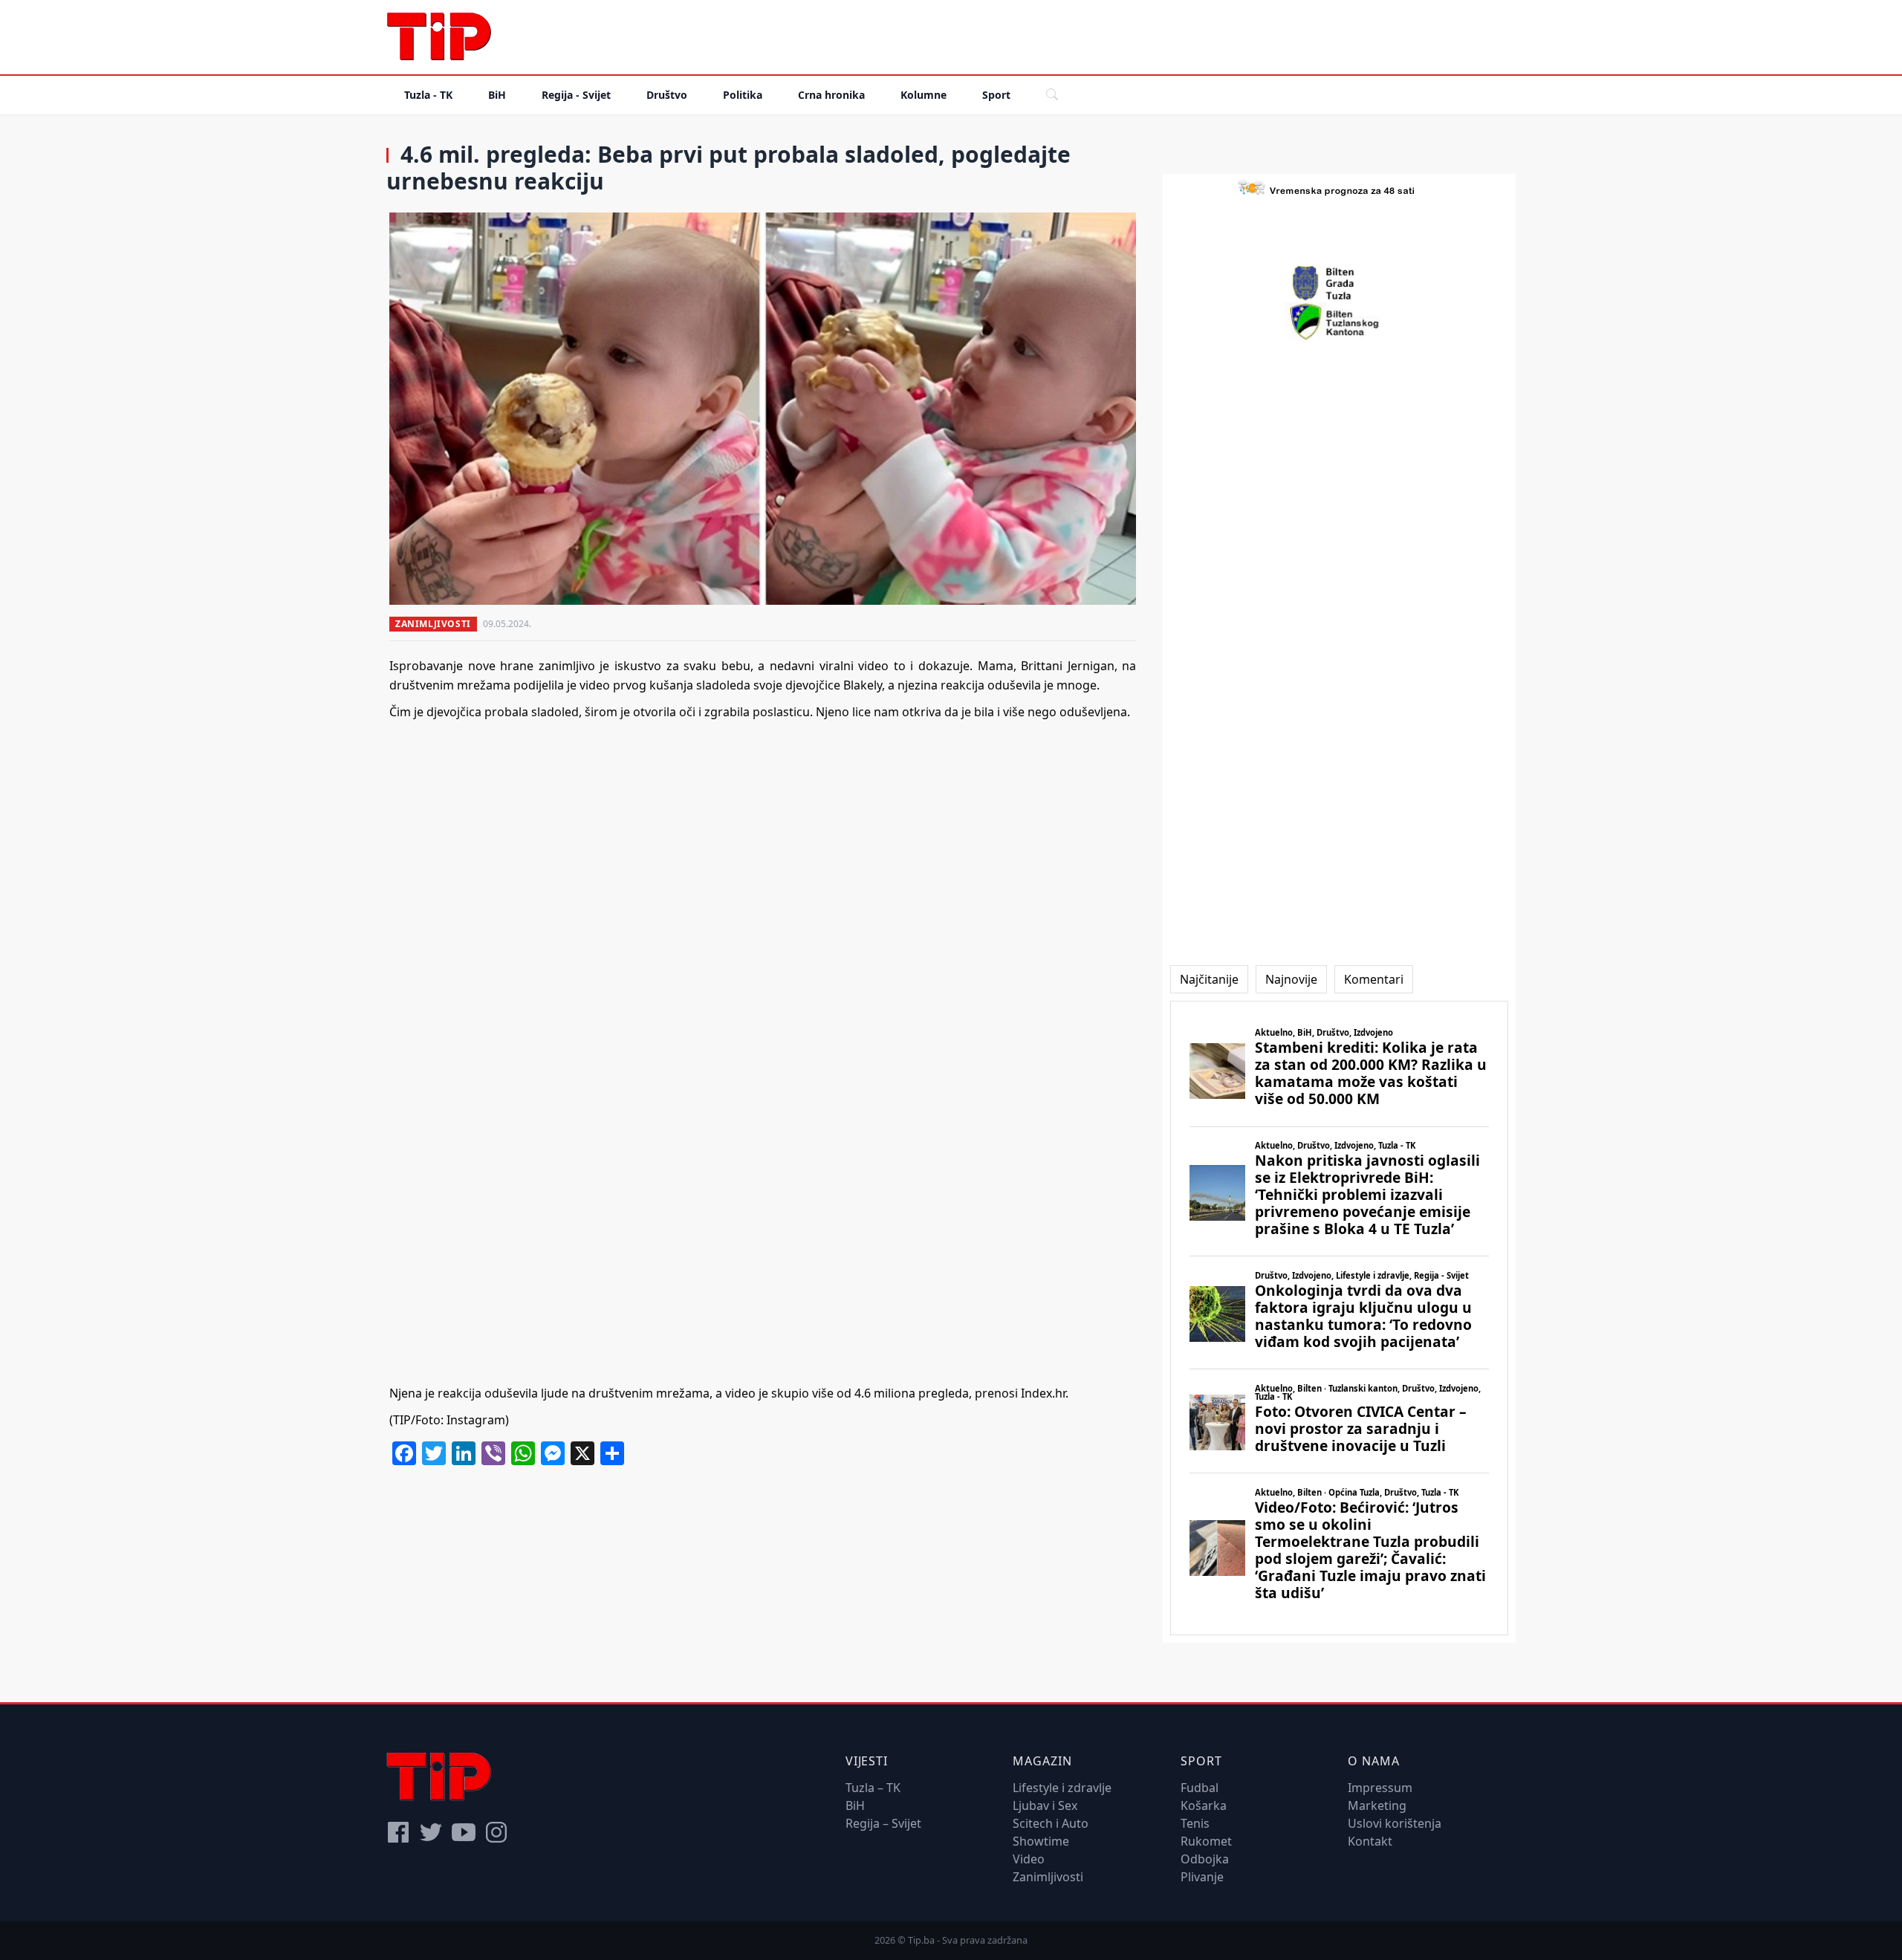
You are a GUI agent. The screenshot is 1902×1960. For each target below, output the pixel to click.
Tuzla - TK (428, 95)
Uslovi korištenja (1395, 1823)
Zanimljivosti (433, 624)
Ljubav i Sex (1045, 1805)
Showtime (1041, 1841)
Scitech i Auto (1051, 1823)
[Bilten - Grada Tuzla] (1340, 283)
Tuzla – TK (873, 1788)
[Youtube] (464, 1832)
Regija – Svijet (883, 1823)
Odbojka (1205, 1859)
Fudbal (1200, 1788)
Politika (743, 95)
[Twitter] (431, 1832)
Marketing (1377, 1805)
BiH (497, 95)
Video (1029, 1859)
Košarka (1204, 1805)
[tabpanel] (1339, 1318)
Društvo (667, 95)
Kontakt (1370, 1841)
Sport (996, 95)
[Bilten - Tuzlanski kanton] (1339, 322)
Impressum (1380, 1788)
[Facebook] (398, 1832)
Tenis (1195, 1823)
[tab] (1209, 979)
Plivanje (1202, 1877)
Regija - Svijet (576, 95)
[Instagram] (496, 1832)
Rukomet (1206, 1841)
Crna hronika (831, 95)
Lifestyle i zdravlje (1062, 1788)
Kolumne (924, 95)
